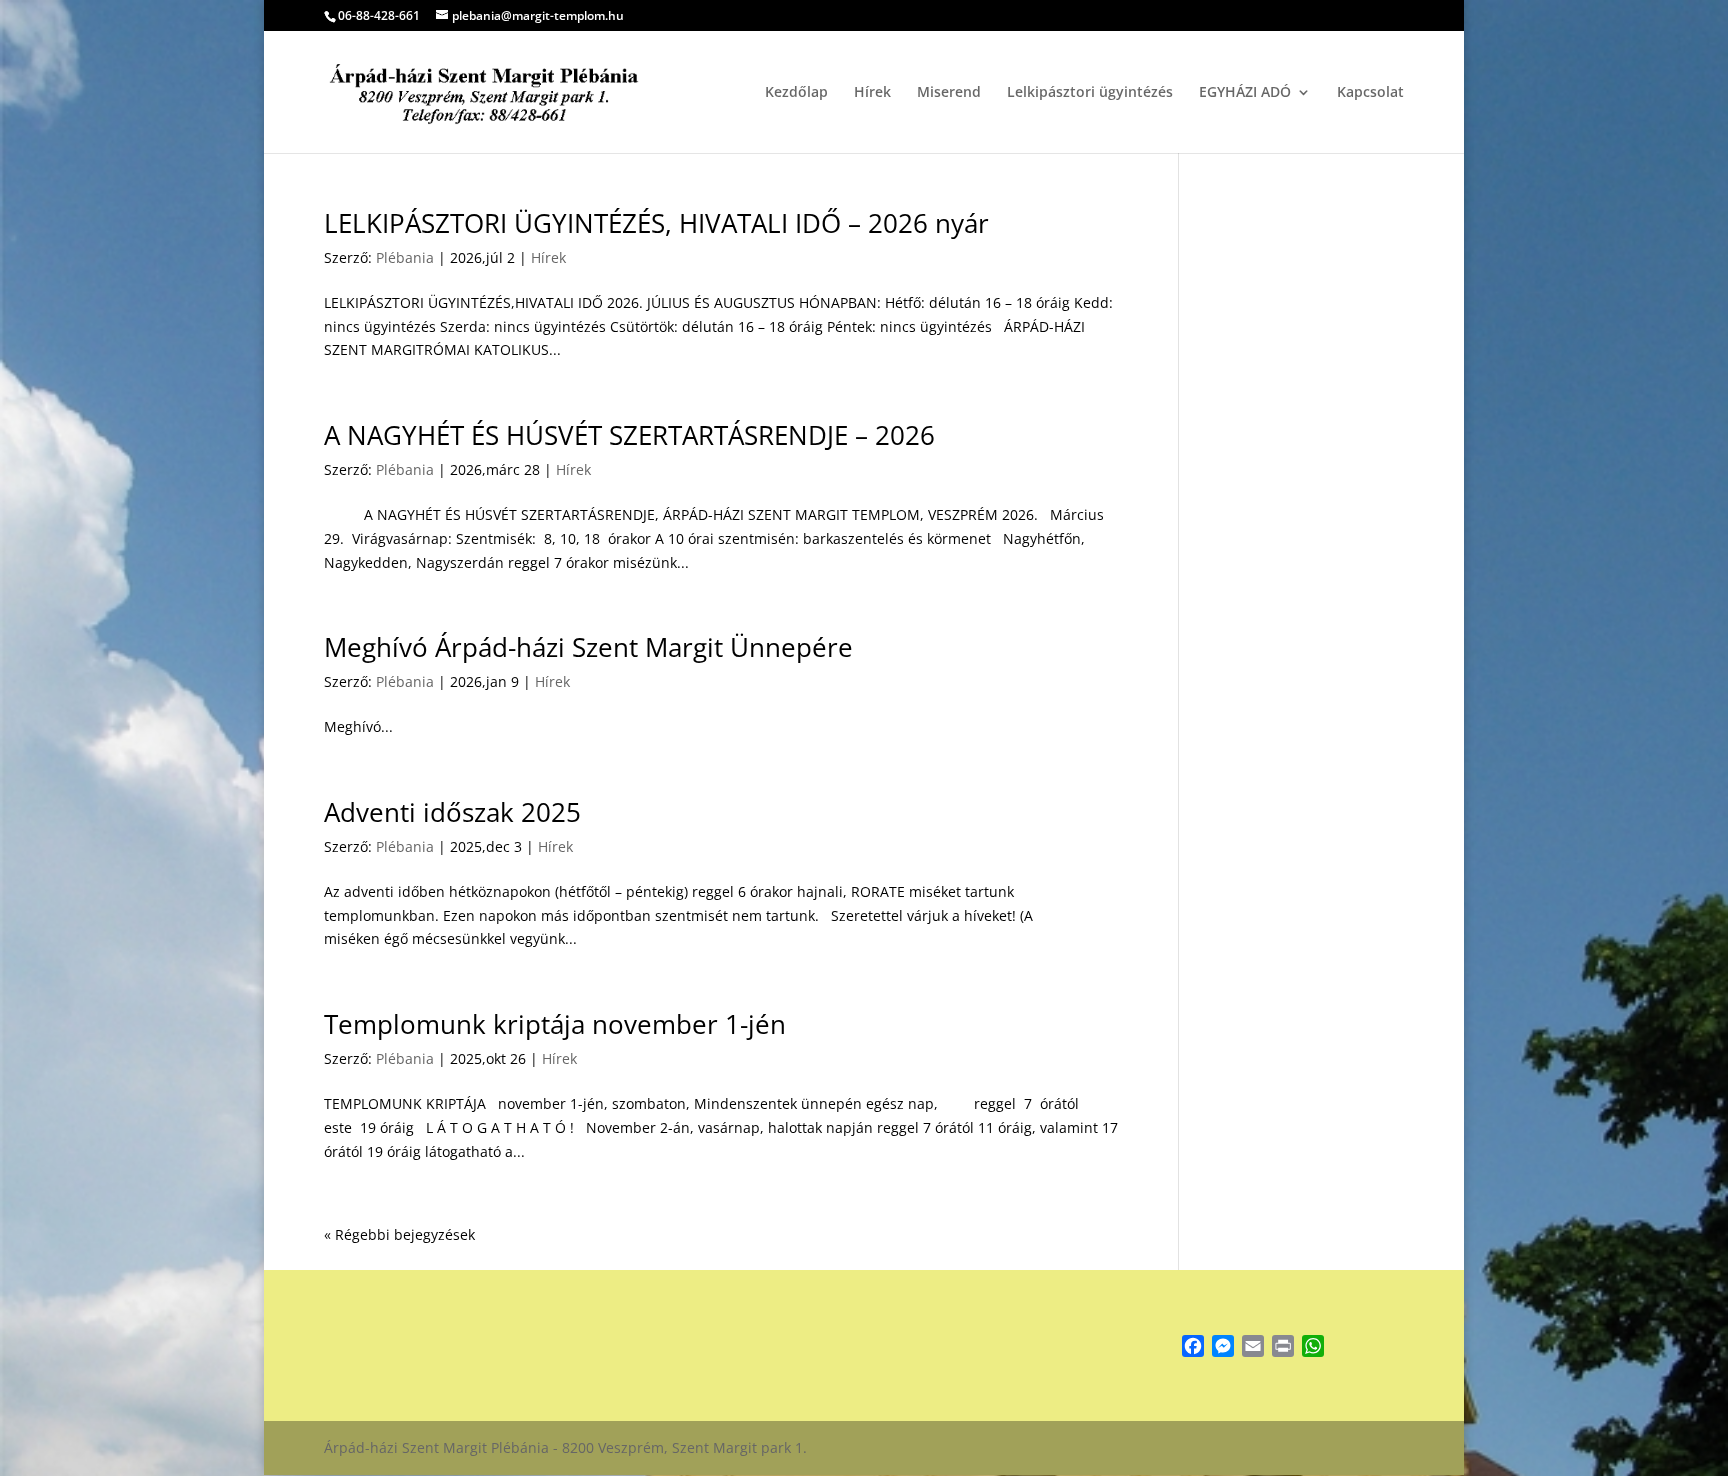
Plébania (405, 257)
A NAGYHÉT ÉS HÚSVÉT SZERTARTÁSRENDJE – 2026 (629, 435)
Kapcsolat (1370, 93)
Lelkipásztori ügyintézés (1090, 93)
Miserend (949, 93)
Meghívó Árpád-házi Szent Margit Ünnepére (588, 647)
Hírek (872, 93)
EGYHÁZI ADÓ (1245, 93)
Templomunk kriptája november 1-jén (555, 1024)
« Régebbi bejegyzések (399, 1234)
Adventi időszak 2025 (452, 812)
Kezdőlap (796, 93)
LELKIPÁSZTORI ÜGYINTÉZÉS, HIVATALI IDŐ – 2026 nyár (656, 223)
